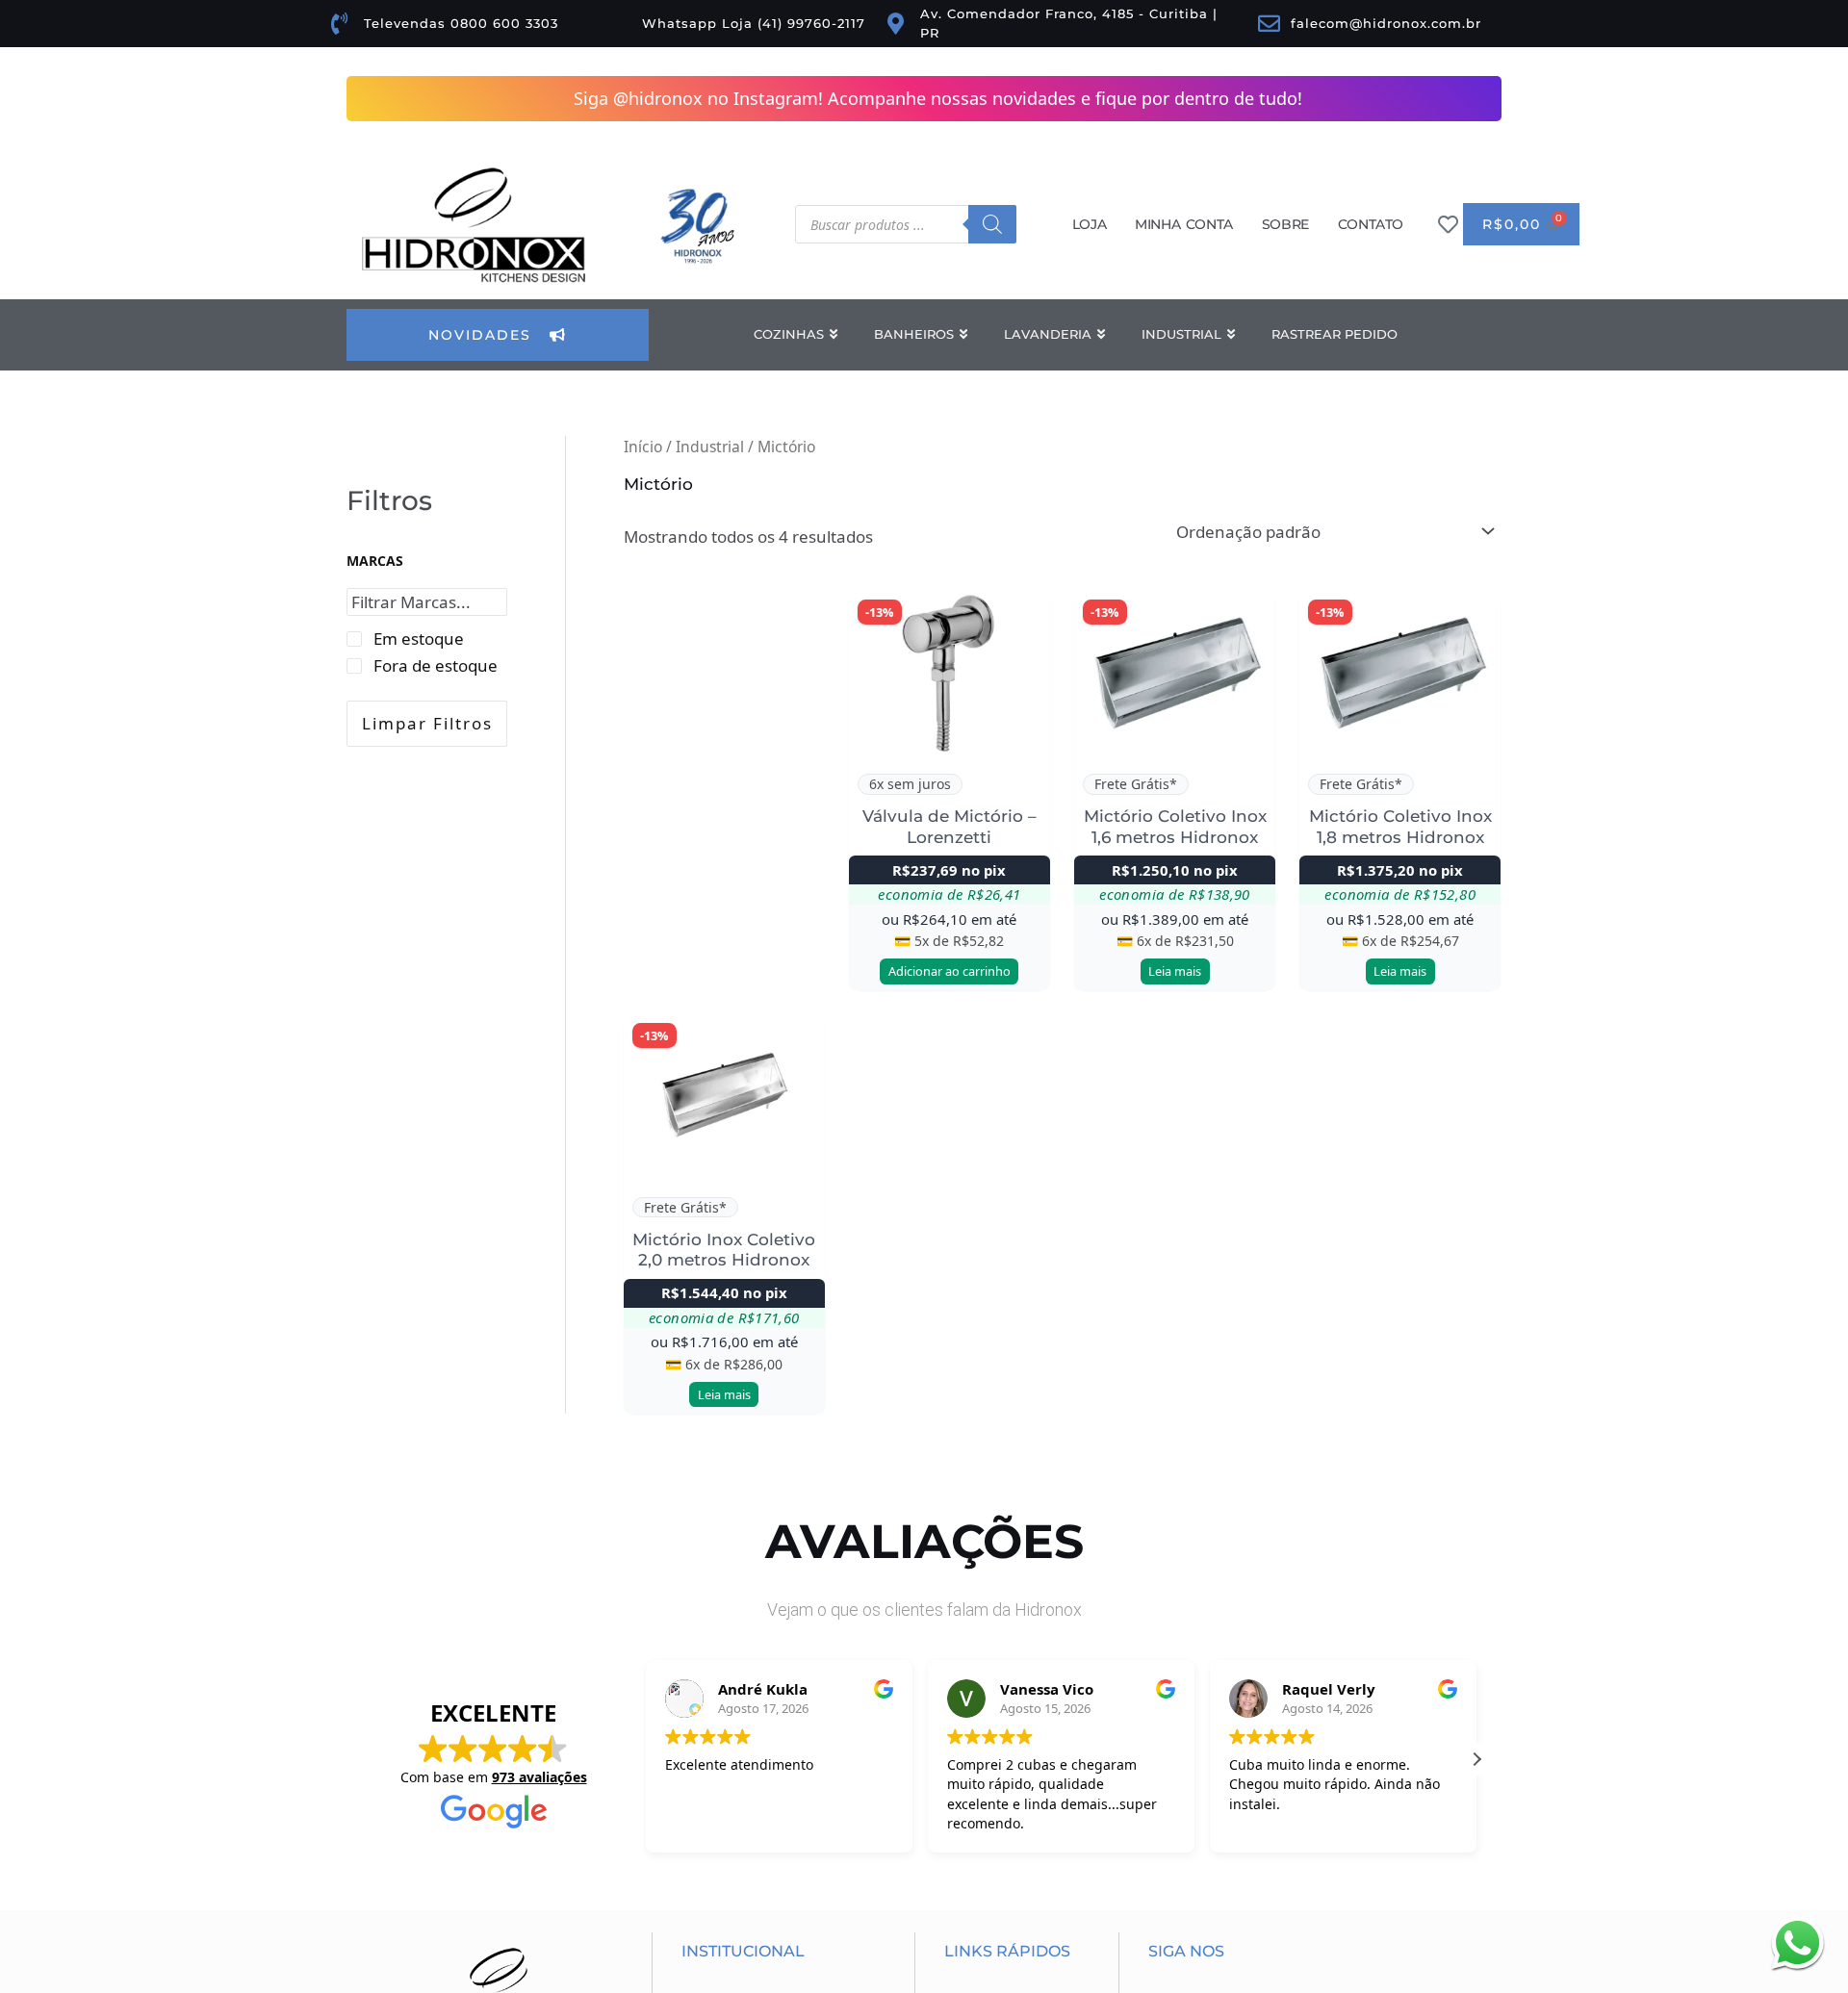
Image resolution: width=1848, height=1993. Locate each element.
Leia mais (1175, 971)
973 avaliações (539, 1777)
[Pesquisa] (992, 224)
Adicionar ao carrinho (950, 971)
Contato (1371, 224)
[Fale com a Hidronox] (1797, 1942)
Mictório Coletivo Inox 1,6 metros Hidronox (1175, 826)
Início (643, 447)
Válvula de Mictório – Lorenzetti (950, 826)
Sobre (1285, 224)
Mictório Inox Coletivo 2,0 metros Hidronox (724, 1250)
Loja (1089, 224)
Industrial (710, 447)
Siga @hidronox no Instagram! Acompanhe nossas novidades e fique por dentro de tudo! (938, 98)
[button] (1476, 1759)
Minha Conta (1184, 224)
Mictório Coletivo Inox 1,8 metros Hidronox (1400, 826)
